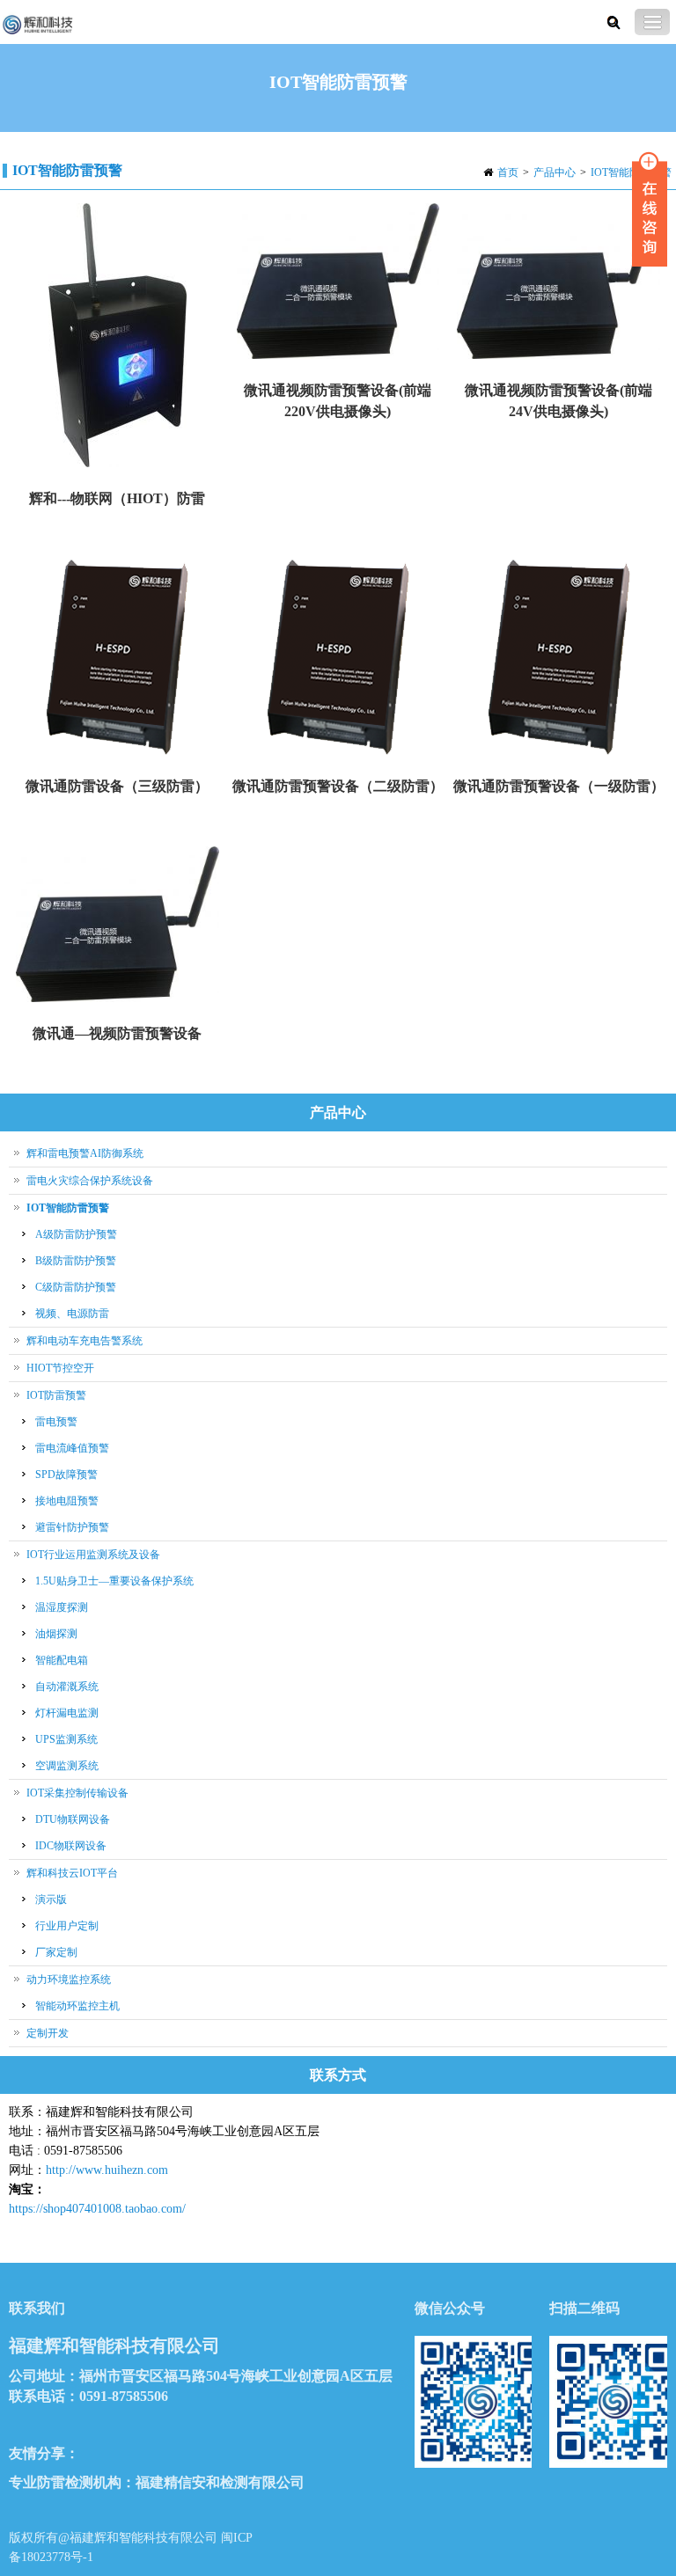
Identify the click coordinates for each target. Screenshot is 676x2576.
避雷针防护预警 (72, 1527)
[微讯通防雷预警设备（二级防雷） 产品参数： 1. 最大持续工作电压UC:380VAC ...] (338, 659)
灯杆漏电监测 (67, 1713)
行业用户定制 (67, 1926)
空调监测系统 (67, 1766)
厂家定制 (56, 1952)
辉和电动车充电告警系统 (84, 1341)
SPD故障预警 (66, 1475)
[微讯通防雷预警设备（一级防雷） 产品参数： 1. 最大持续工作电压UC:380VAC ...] (558, 659)
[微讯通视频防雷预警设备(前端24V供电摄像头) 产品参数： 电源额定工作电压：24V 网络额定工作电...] (558, 283)
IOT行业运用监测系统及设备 (93, 1555)
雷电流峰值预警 (72, 1448)
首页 (508, 172)
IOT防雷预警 (56, 1395)
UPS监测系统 (66, 1739)
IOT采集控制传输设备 (77, 1793)
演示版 (51, 1899)
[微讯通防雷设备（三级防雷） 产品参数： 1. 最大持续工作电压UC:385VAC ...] (118, 659)
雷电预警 (56, 1422)
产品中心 (555, 172)
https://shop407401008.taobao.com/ (97, 2209)
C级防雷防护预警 (76, 1287)
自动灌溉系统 (67, 1687)
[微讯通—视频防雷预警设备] (118, 926)
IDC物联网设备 (71, 1846)
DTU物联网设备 (73, 1819)
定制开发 (48, 2033)
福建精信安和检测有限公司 (220, 2482)
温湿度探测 (62, 1607)
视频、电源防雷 (72, 1314)
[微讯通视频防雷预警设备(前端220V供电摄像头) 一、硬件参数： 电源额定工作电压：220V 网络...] (338, 283)
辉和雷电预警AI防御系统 (85, 1153)
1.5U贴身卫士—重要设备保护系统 (114, 1581)
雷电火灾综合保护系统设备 (90, 1181)
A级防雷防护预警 (76, 1234)
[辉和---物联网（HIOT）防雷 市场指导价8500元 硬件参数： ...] (118, 337)
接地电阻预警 (67, 1501)
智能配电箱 (62, 1660)
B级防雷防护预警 (76, 1261)
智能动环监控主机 (77, 2006)
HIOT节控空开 (60, 1368)
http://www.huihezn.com (107, 2170)
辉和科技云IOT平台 (72, 1873)
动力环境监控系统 (69, 1980)
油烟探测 (56, 1634)
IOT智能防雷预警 (631, 172)
